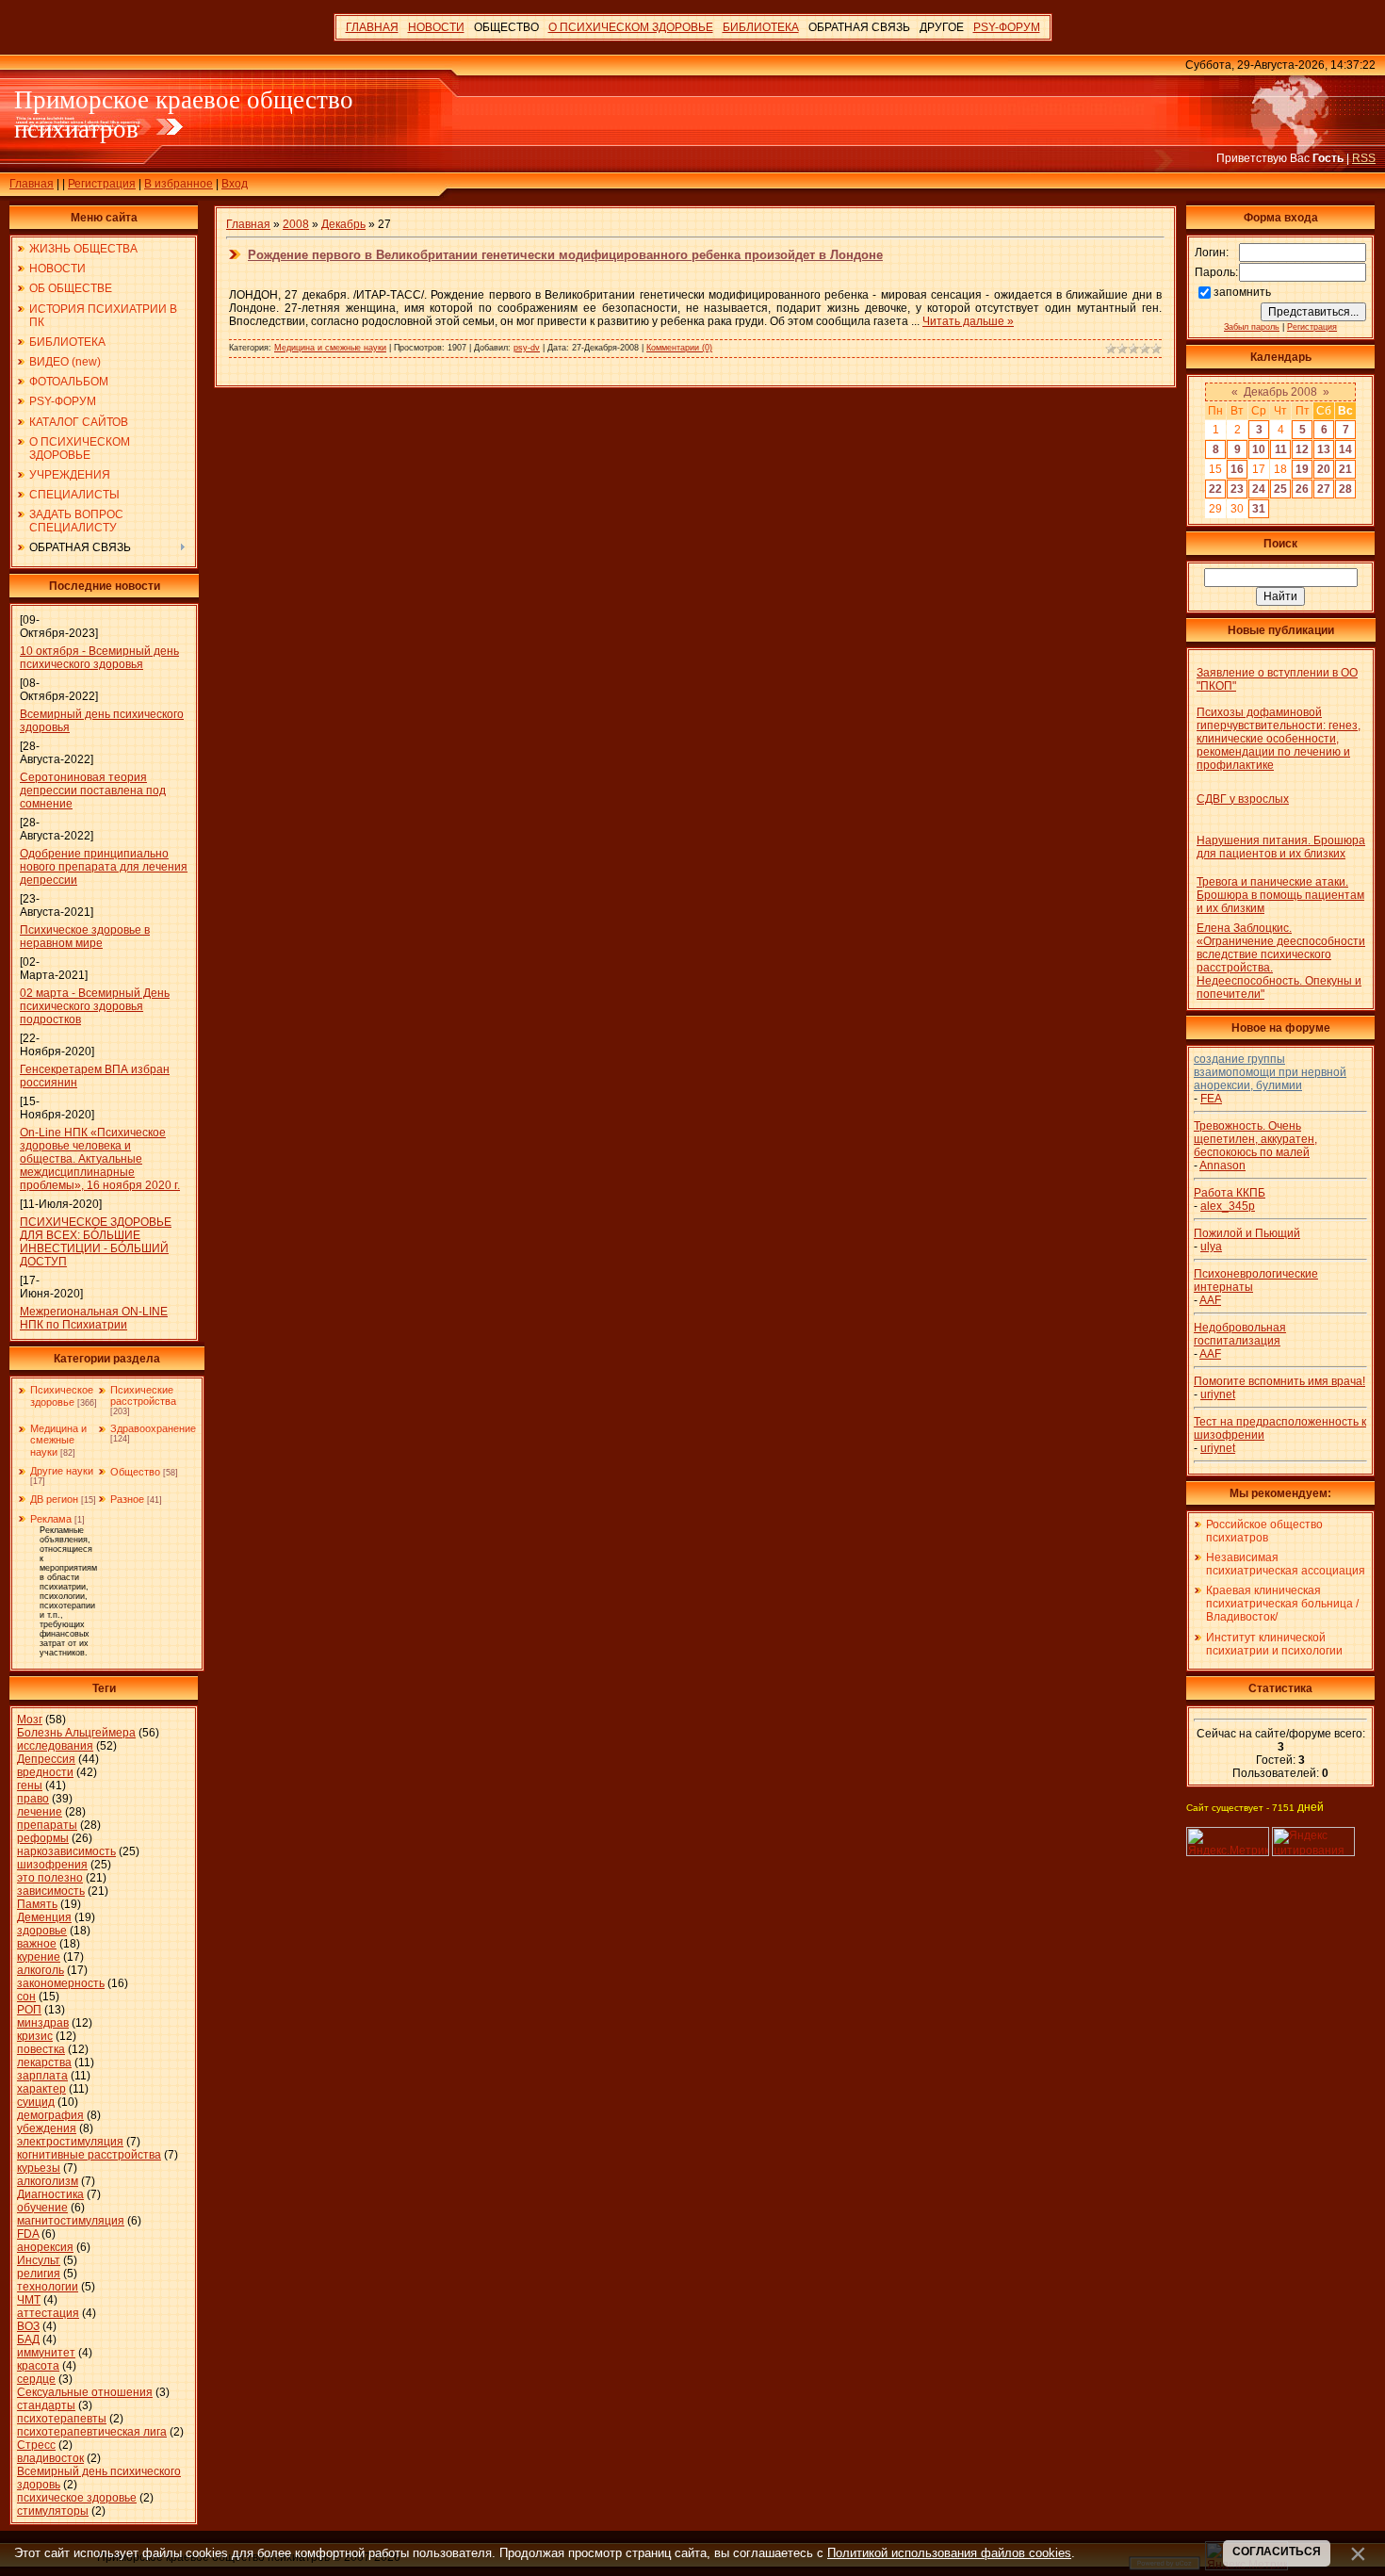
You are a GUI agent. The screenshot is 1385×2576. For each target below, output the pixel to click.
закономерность (61, 1983)
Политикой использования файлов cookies (949, 2553)
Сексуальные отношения (85, 2392)
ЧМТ (29, 2300)
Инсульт (39, 2260)
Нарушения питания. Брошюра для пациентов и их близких (1281, 847)
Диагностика (50, 2194)
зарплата (42, 2076)
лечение (40, 1812)
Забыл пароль (1252, 327)
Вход (235, 184)
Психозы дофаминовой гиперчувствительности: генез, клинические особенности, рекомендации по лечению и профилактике (1279, 739)
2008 (296, 224)
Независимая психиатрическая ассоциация (1286, 1564)
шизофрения (52, 1865)
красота (38, 2366)
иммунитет (46, 2353)
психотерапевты (62, 2419)
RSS (1364, 158)
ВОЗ (28, 2326)
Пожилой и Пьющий (1247, 1233)
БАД (28, 2340)
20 (1324, 469)
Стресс (36, 2445)
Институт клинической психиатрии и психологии (1274, 1644)
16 (1237, 469)
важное (37, 1944)
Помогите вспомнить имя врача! (1279, 1381)
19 (1302, 469)
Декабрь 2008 (1280, 392)
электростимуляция (70, 2142)
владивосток (50, 2458)
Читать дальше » (968, 321)
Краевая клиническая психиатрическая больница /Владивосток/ (1282, 1604)
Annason (1222, 1166)
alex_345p (1228, 1206)
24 (1259, 489)
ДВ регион (54, 1499)
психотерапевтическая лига (92, 2432)
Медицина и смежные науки (58, 1440)
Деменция (44, 1917)
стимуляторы (53, 2511)
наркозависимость (66, 1851)
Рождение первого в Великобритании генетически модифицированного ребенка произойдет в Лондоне (565, 255)
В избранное (179, 184)
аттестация (48, 2313)
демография (50, 2115)
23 (1237, 489)
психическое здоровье (77, 2498)
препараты (47, 1825)
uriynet (1218, 1394)
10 (1259, 449)
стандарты (46, 2405)
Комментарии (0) (679, 348)
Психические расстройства (143, 1395)
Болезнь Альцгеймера (76, 1733)
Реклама (51, 1519)
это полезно (50, 1878)
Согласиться (1277, 2552)
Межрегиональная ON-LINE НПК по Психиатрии (94, 1318)
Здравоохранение (153, 1428)
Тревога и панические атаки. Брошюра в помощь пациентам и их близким (1280, 895)
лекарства (44, 2062)
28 (1345, 489)
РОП (29, 2010)
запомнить (1242, 292)
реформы (43, 1838)
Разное (127, 1499)
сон (26, 1997)
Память (37, 1904)
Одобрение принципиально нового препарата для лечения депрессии (104, 867)
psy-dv (527, 348)
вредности (45, 1772)
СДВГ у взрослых (1243, 799)
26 (1302, 489)
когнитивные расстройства (89, 2155)
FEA (1211, 1099)
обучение (42, 2208)
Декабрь (343, 224)
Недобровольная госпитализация (1240, 1334)
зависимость (51, 1891)
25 (1280, 489)
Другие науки (62, 1471)
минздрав (43, 2023)
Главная (32, 184)
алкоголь (41, 1970)
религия (39, 2274)
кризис (35, 2036)
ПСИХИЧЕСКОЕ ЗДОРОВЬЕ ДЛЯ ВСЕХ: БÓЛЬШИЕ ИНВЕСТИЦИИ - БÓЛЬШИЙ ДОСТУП (96, 1242)
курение (39, 1957)
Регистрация (102, 184)
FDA (28, 2234)
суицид (36, 2102)
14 (1345, 449)
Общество (135, 1472)
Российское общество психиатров (1264, 1531)
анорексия (45, 2247)
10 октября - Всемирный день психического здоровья (99, 658)
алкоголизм (48, 2181)
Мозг (30, 1720)
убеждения (47, 2128)
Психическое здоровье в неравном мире (85, 937)
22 (1215, 489)
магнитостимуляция (71, 2221)
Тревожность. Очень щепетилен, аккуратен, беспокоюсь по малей (1255, 1139)
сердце (36, 2379)
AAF (1210, 1300)
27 (1324, 489)
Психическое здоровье (62, 1396)
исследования (55, 1746)
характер (41, 2089)
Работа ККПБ (1230, 1193)
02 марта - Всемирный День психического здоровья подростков (95, 1006)
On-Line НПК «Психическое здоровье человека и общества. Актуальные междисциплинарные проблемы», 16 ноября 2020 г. (100, 1159)
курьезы (39, 2168)
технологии (48, 2287)
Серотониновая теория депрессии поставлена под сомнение (93, 791)
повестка (41, 2049)
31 (1259, 509)
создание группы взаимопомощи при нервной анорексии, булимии (1270, 1072)
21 (1345, 469)
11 (1281, 449)
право (33, 1799)
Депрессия (46, 1759)
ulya (1211, 1247)
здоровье (42, 1931)
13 (1324, 449)
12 (1302, 449)
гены (30, 1785)
